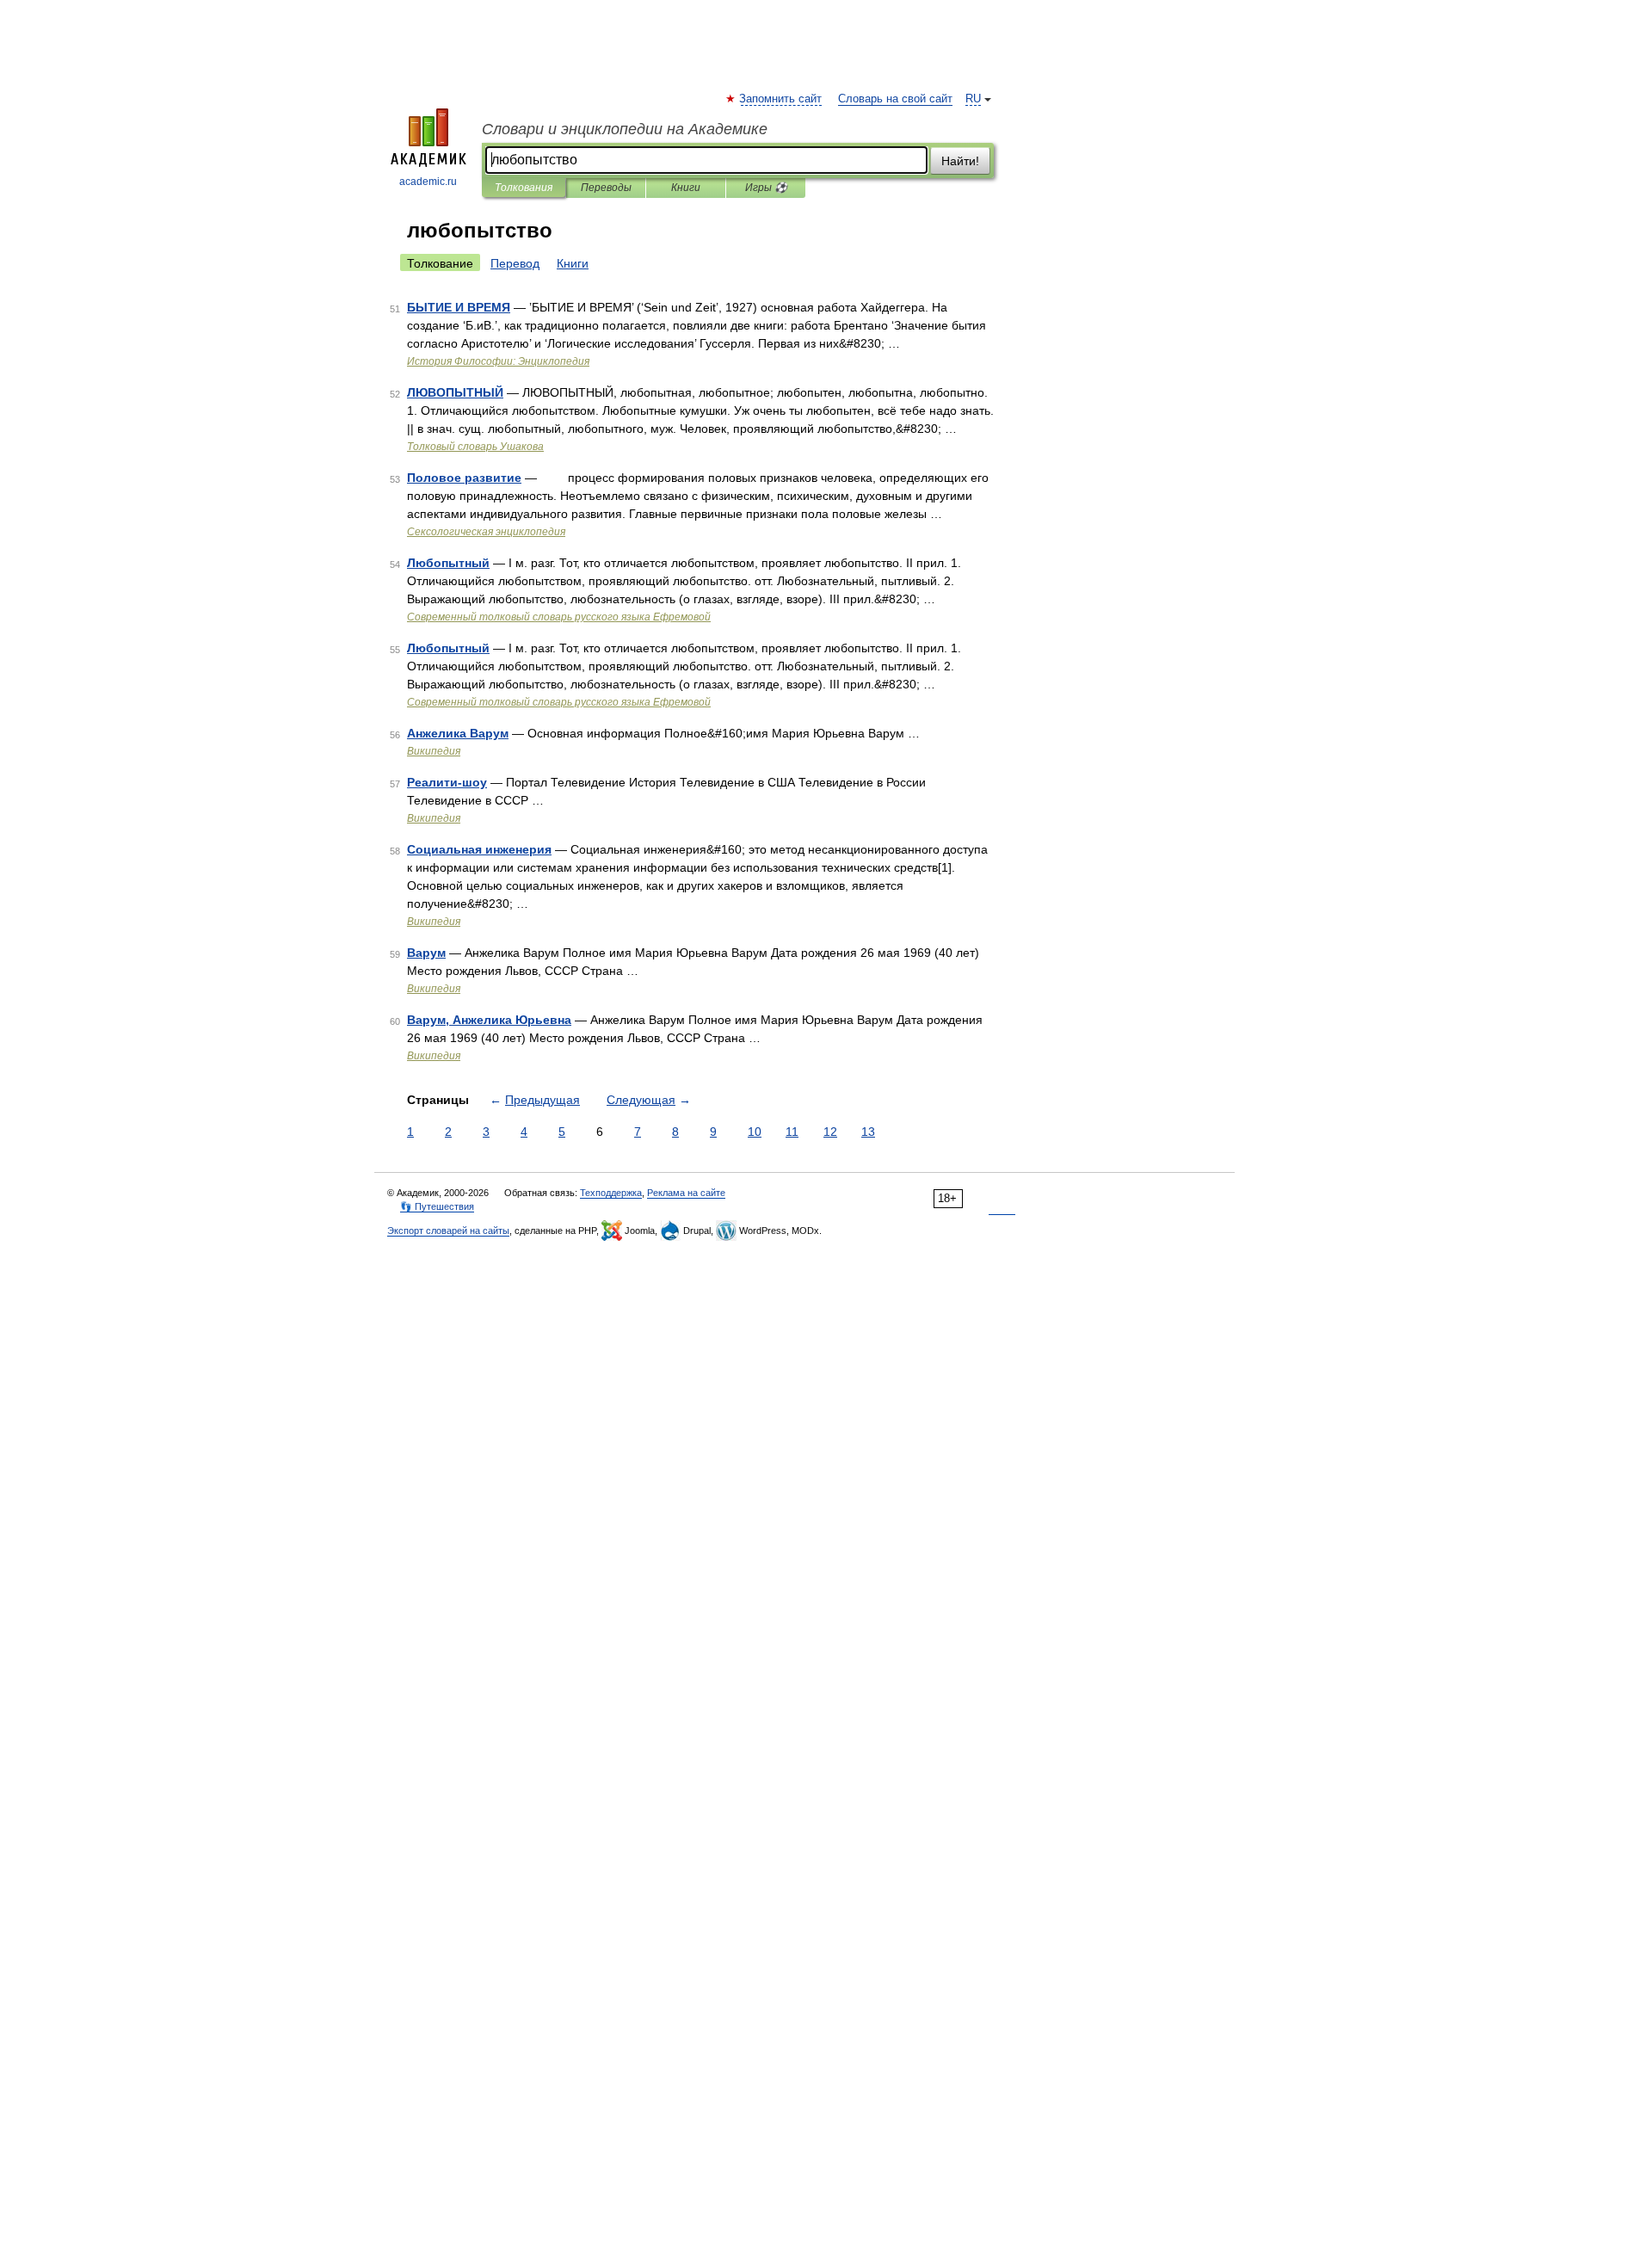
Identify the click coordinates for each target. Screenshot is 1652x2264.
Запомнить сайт (781, 99)
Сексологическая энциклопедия (486, 532)
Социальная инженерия (479, 849)
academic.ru (428, 182)
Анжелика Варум (458, 733)
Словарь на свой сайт (895, 99)
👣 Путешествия (437, 1206)
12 (830, 1132)
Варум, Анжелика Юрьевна (489, 1020)
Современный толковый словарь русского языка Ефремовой (559, 617)
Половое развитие (464, 478)
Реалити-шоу (447, 782)
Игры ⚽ (766, 188)
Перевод (515, 263)
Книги (686, 188)
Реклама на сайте (686, 1193)
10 (755, 1132)
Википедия (434, 751)
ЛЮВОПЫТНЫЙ (455, 392)
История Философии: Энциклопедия (498, 361)
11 (792, 1132)
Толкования (524, 188)
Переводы (606, 188)
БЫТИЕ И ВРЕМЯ (459, 307)
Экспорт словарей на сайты (448, 1231)
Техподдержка (611, 1193)
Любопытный (448, 563)
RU (973, 99)
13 (868, 1132)
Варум (426, 953)
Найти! (960, 161)
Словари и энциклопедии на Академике (625, 129)
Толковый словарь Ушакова (475, 447)
